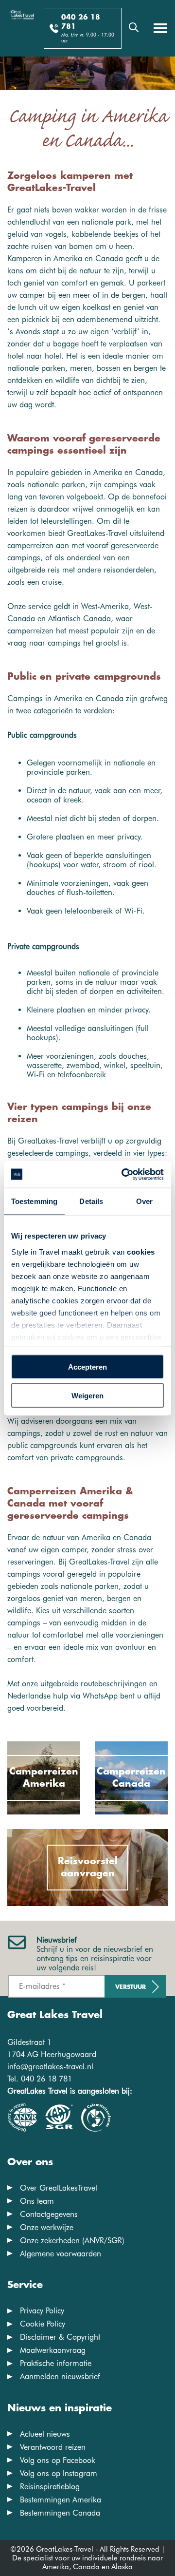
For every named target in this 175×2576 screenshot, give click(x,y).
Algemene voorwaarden (61, 2254)
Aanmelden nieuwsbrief (60, 2376)
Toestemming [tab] (34, 1201)
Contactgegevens (49, 2214)
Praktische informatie (56, 2363)
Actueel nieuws (45, 2434)
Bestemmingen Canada (60, 2513)
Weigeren (87, 1395)
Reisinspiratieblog (50, 2487)
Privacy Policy (42, 2311)
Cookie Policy (43, 2324)
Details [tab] (91, 1201)
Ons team (37, 2201)
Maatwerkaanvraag (53, 2350)
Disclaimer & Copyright (60, 2337)
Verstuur (131, 1987)
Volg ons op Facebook (58, 2460)
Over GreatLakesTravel (59, 2188)
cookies (141, 1251)
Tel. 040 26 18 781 (40, 2079)
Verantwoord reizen (53, 2447)
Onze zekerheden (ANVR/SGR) (72, 2241)
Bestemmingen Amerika (61, 2500)
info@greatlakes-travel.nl (50, 2067)
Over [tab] (144, 1201)
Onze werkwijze (47, 2227)
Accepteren (87, 1367)
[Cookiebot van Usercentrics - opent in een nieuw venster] (123, 1174)
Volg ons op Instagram (59, 2473)
